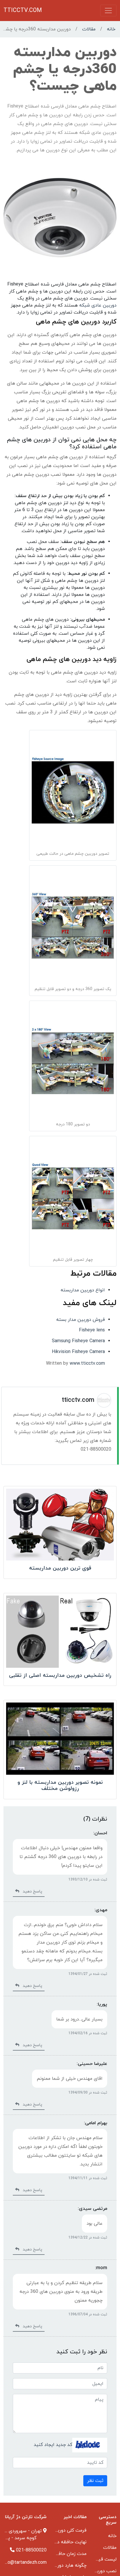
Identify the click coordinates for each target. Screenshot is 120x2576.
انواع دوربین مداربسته (83, 1290)
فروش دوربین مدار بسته (81, 1320)
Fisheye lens (92, 1330)
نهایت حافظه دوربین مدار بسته (55, 2542)
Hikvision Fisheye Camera (78, 1352)
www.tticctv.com (87, 1364)
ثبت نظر (95, 2481)
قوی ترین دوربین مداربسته (60, 1568)
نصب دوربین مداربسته (94, 2571)
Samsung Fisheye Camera (78, 1341)
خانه (111, 29)
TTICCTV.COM (23, 11)
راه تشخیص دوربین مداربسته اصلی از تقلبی (60, 1675)
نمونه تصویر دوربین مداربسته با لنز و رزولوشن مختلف (60, 1786)
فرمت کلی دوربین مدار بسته (59, 2530)
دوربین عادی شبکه (98, 305)
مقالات (89, 29)
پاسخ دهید (31, 1891)
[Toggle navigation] (108, 11)
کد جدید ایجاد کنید (53, 2445)
